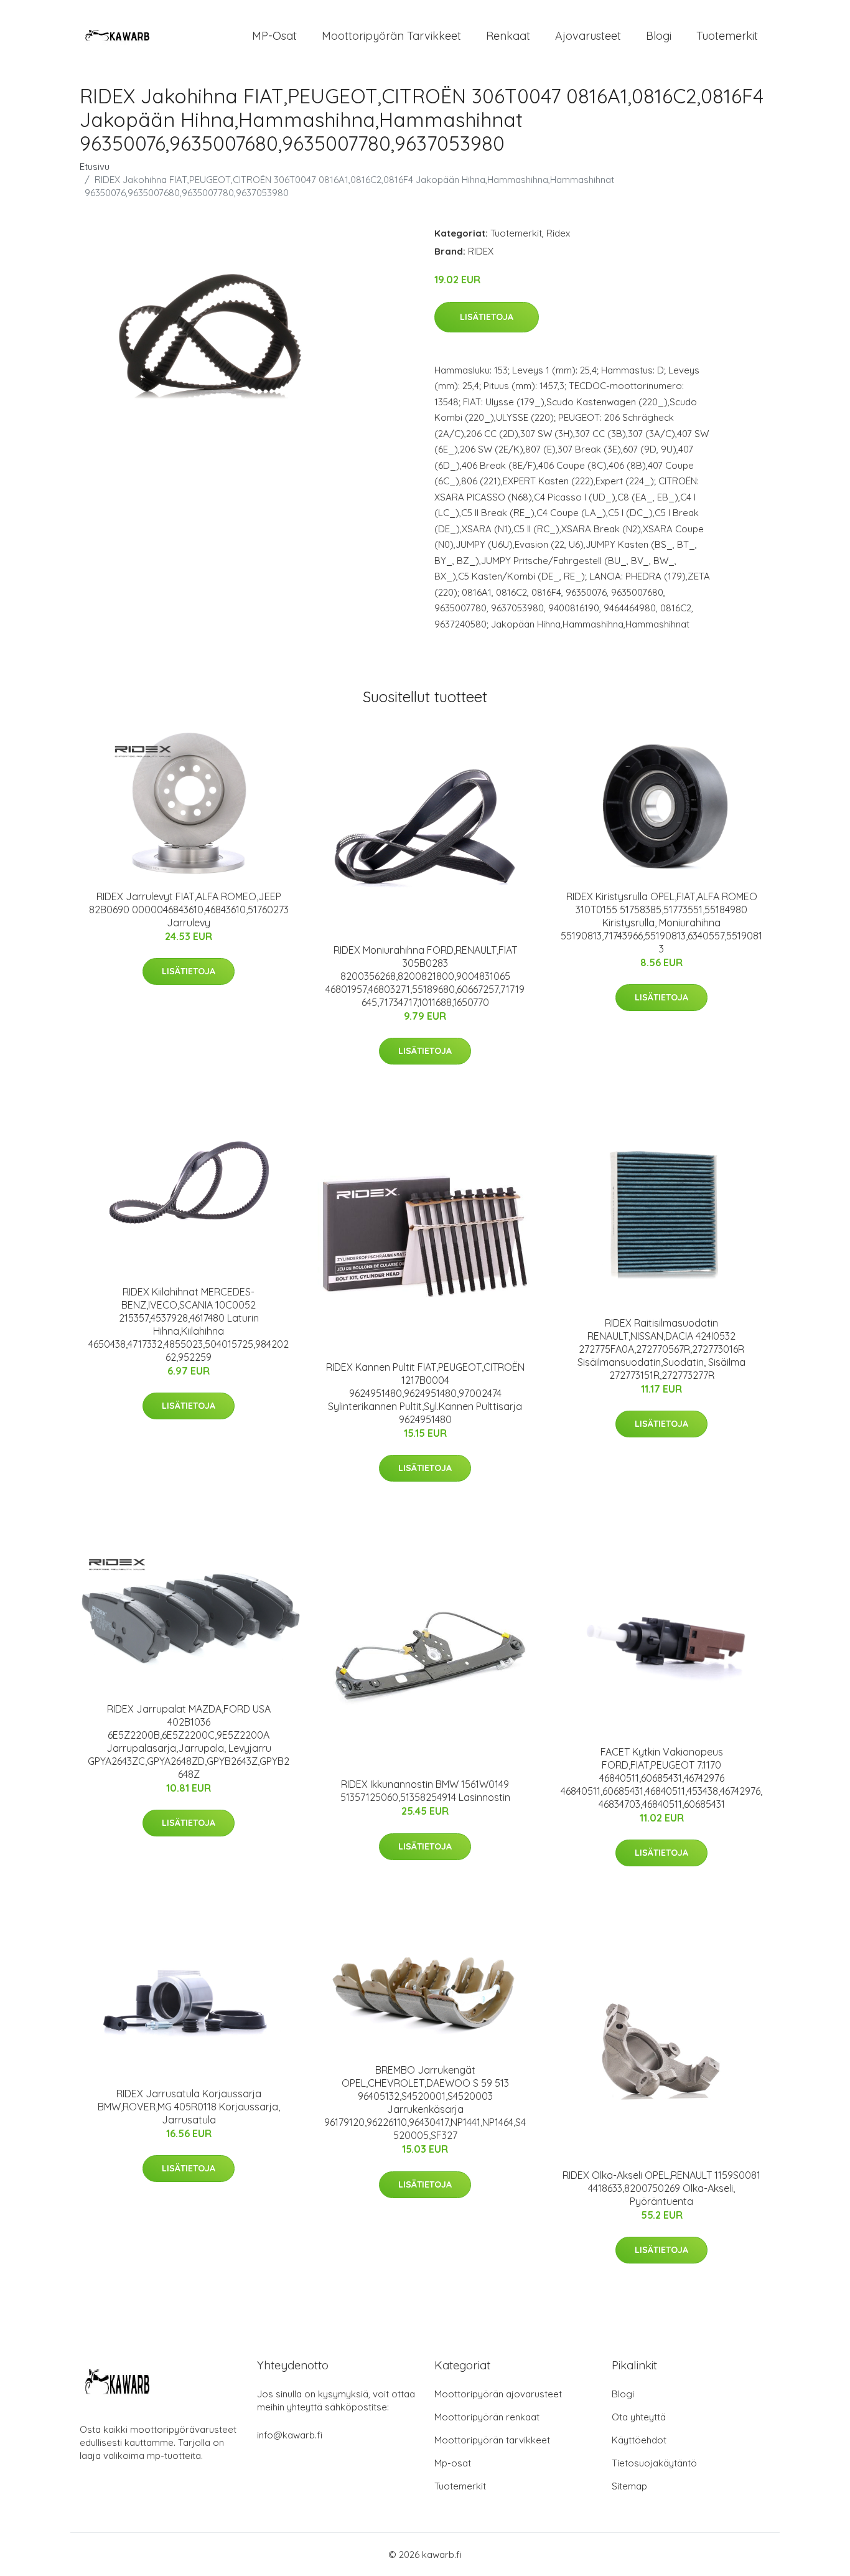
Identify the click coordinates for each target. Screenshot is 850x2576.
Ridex (558, 233)
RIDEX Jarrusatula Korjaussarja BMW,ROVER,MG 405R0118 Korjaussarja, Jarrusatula (189, 2107)
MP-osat (274, 36)
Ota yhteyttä (639, 2417)
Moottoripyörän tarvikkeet (391, 36)
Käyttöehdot (639, 2440)
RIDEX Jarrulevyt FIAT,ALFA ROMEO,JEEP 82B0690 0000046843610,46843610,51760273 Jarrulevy (189, 910)
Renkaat (508, 36)
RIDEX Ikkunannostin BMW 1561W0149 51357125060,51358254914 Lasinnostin (425, 1791)
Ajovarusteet (588, 36)
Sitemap (629, 2486)
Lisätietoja (487, 317)
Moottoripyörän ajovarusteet (498, 2394)
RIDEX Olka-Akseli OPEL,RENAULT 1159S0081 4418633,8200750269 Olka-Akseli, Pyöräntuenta (661, 2188)
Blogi (659, 36)
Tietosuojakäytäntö (654, 2463)
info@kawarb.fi (290, 2435)
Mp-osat (453, 2463)
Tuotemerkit (727, 36)
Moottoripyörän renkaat (487, 2417)
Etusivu (95, 167)
